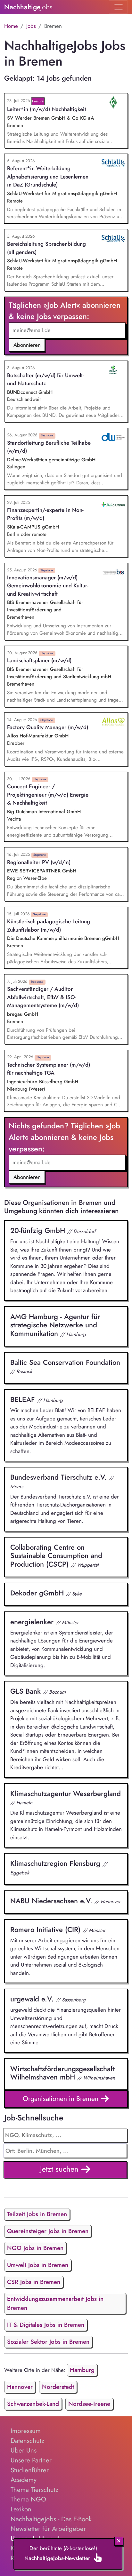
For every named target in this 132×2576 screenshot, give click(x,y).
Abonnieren (27, 345)
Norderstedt (58, 2387)
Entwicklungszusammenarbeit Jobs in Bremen (55, 2303)
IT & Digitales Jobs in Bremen (46, 2325)
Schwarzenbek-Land (33, 2404)
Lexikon (21, 2509)
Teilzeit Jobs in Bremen (37, 2214)
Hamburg (82, 2370)
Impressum (26, 2431)
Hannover (20, 2387)
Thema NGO (28, 2499)
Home (11, 26)
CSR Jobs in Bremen (34, 2282)
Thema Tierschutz (34, 2490)
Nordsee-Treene (89, 2404)
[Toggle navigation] (118, 7)
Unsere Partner (31, 2460)
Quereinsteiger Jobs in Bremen (48, 2231)
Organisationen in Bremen (62, 2099)
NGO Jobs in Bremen (35, 2248)
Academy (24, 2480)
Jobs (31, 26)
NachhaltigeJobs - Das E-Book (51, 2519)
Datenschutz (27, 2441)
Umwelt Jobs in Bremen (38, 2265)
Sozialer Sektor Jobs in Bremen (48, 2342)
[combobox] (66, 2151)
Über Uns (24, 2450)
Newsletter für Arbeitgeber (48, 2529)
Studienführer (30, 2470)
